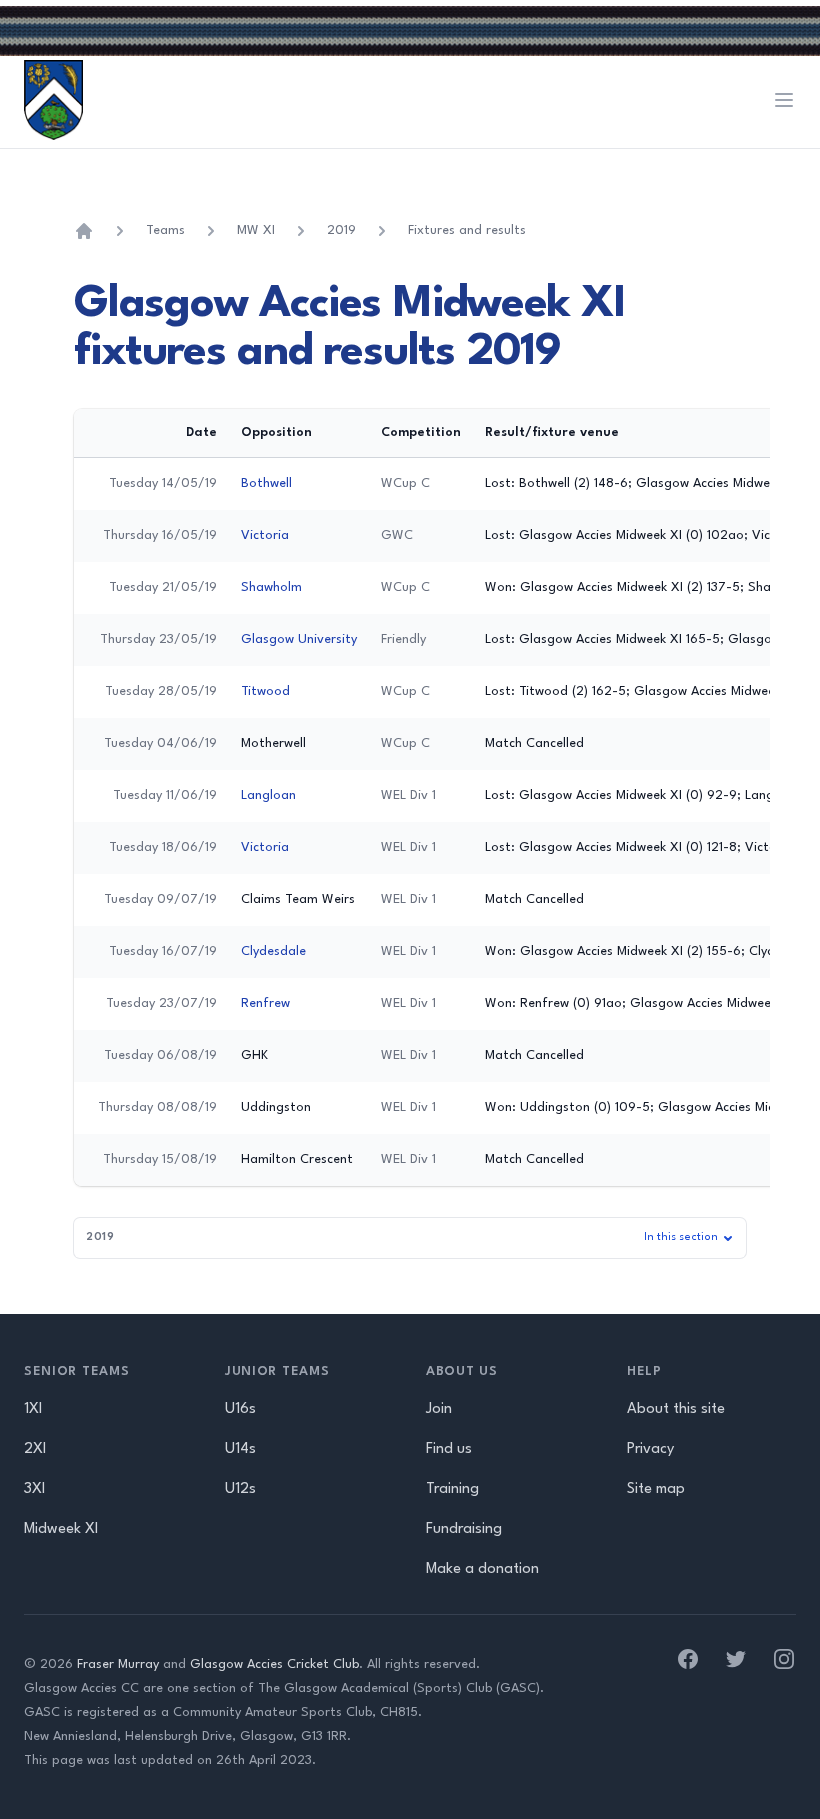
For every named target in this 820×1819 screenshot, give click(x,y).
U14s (240, 1449)
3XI (34, 1489)
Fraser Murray (118, 1664)
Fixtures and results (467, 230)
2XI (35, 1449)
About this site (676, 1409)
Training (452, 1489)
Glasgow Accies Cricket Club (274, 1664)
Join (439, 1409)
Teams (165, 230)
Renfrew (265, 1003)
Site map (656, 1489)
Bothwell (266, 483)
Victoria (265, 535)
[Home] (84, 231)
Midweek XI (61, 1529)
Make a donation (482, 1569)
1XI (33, 1409)
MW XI (256, 230)
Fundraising (464, 1529)
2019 (341, 230)
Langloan (268, 795)
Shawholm (271, 587)
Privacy (650, 1449)
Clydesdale (273, 951)
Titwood (265, 691)
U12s (240, 1489)
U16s (240, 1409)
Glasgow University (299, 639)
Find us (449, 1449)
